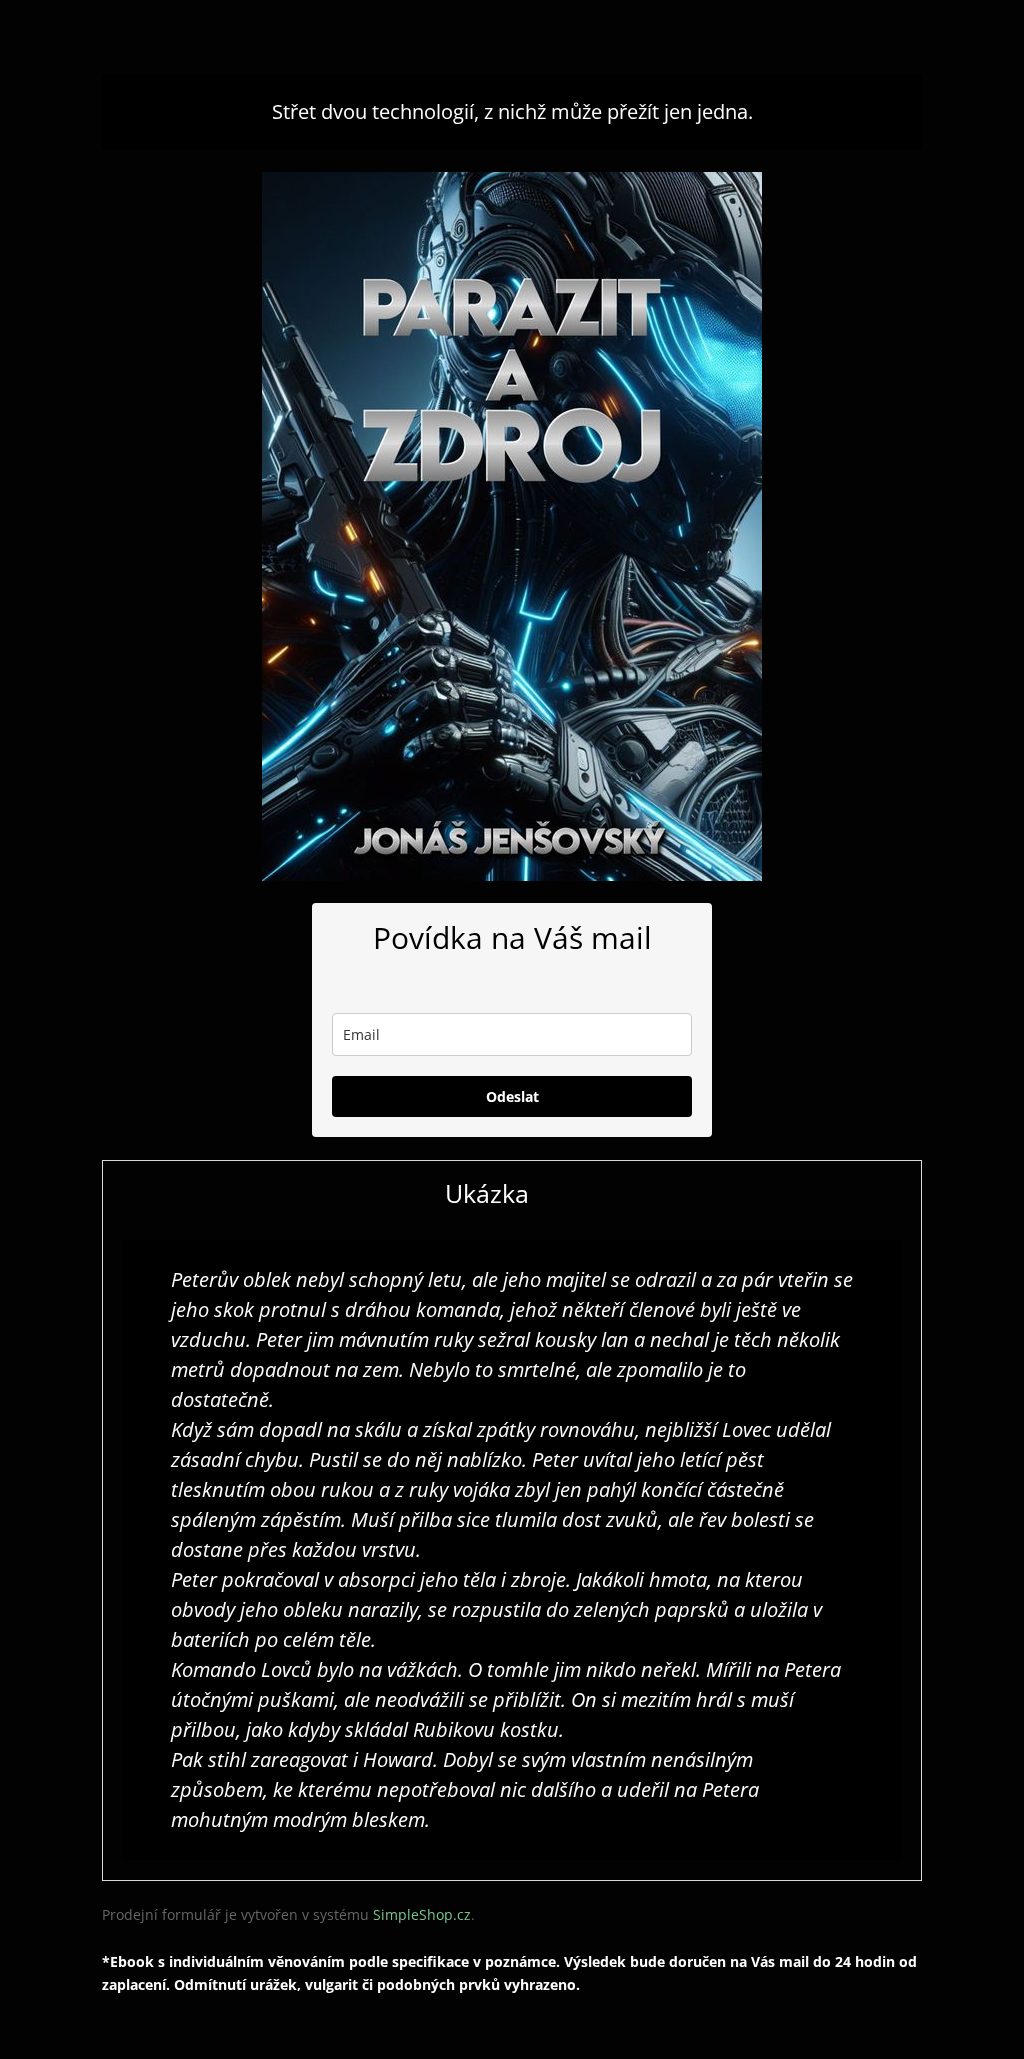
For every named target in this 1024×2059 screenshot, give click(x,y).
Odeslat (512, 1096)
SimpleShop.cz (422, 1914)
